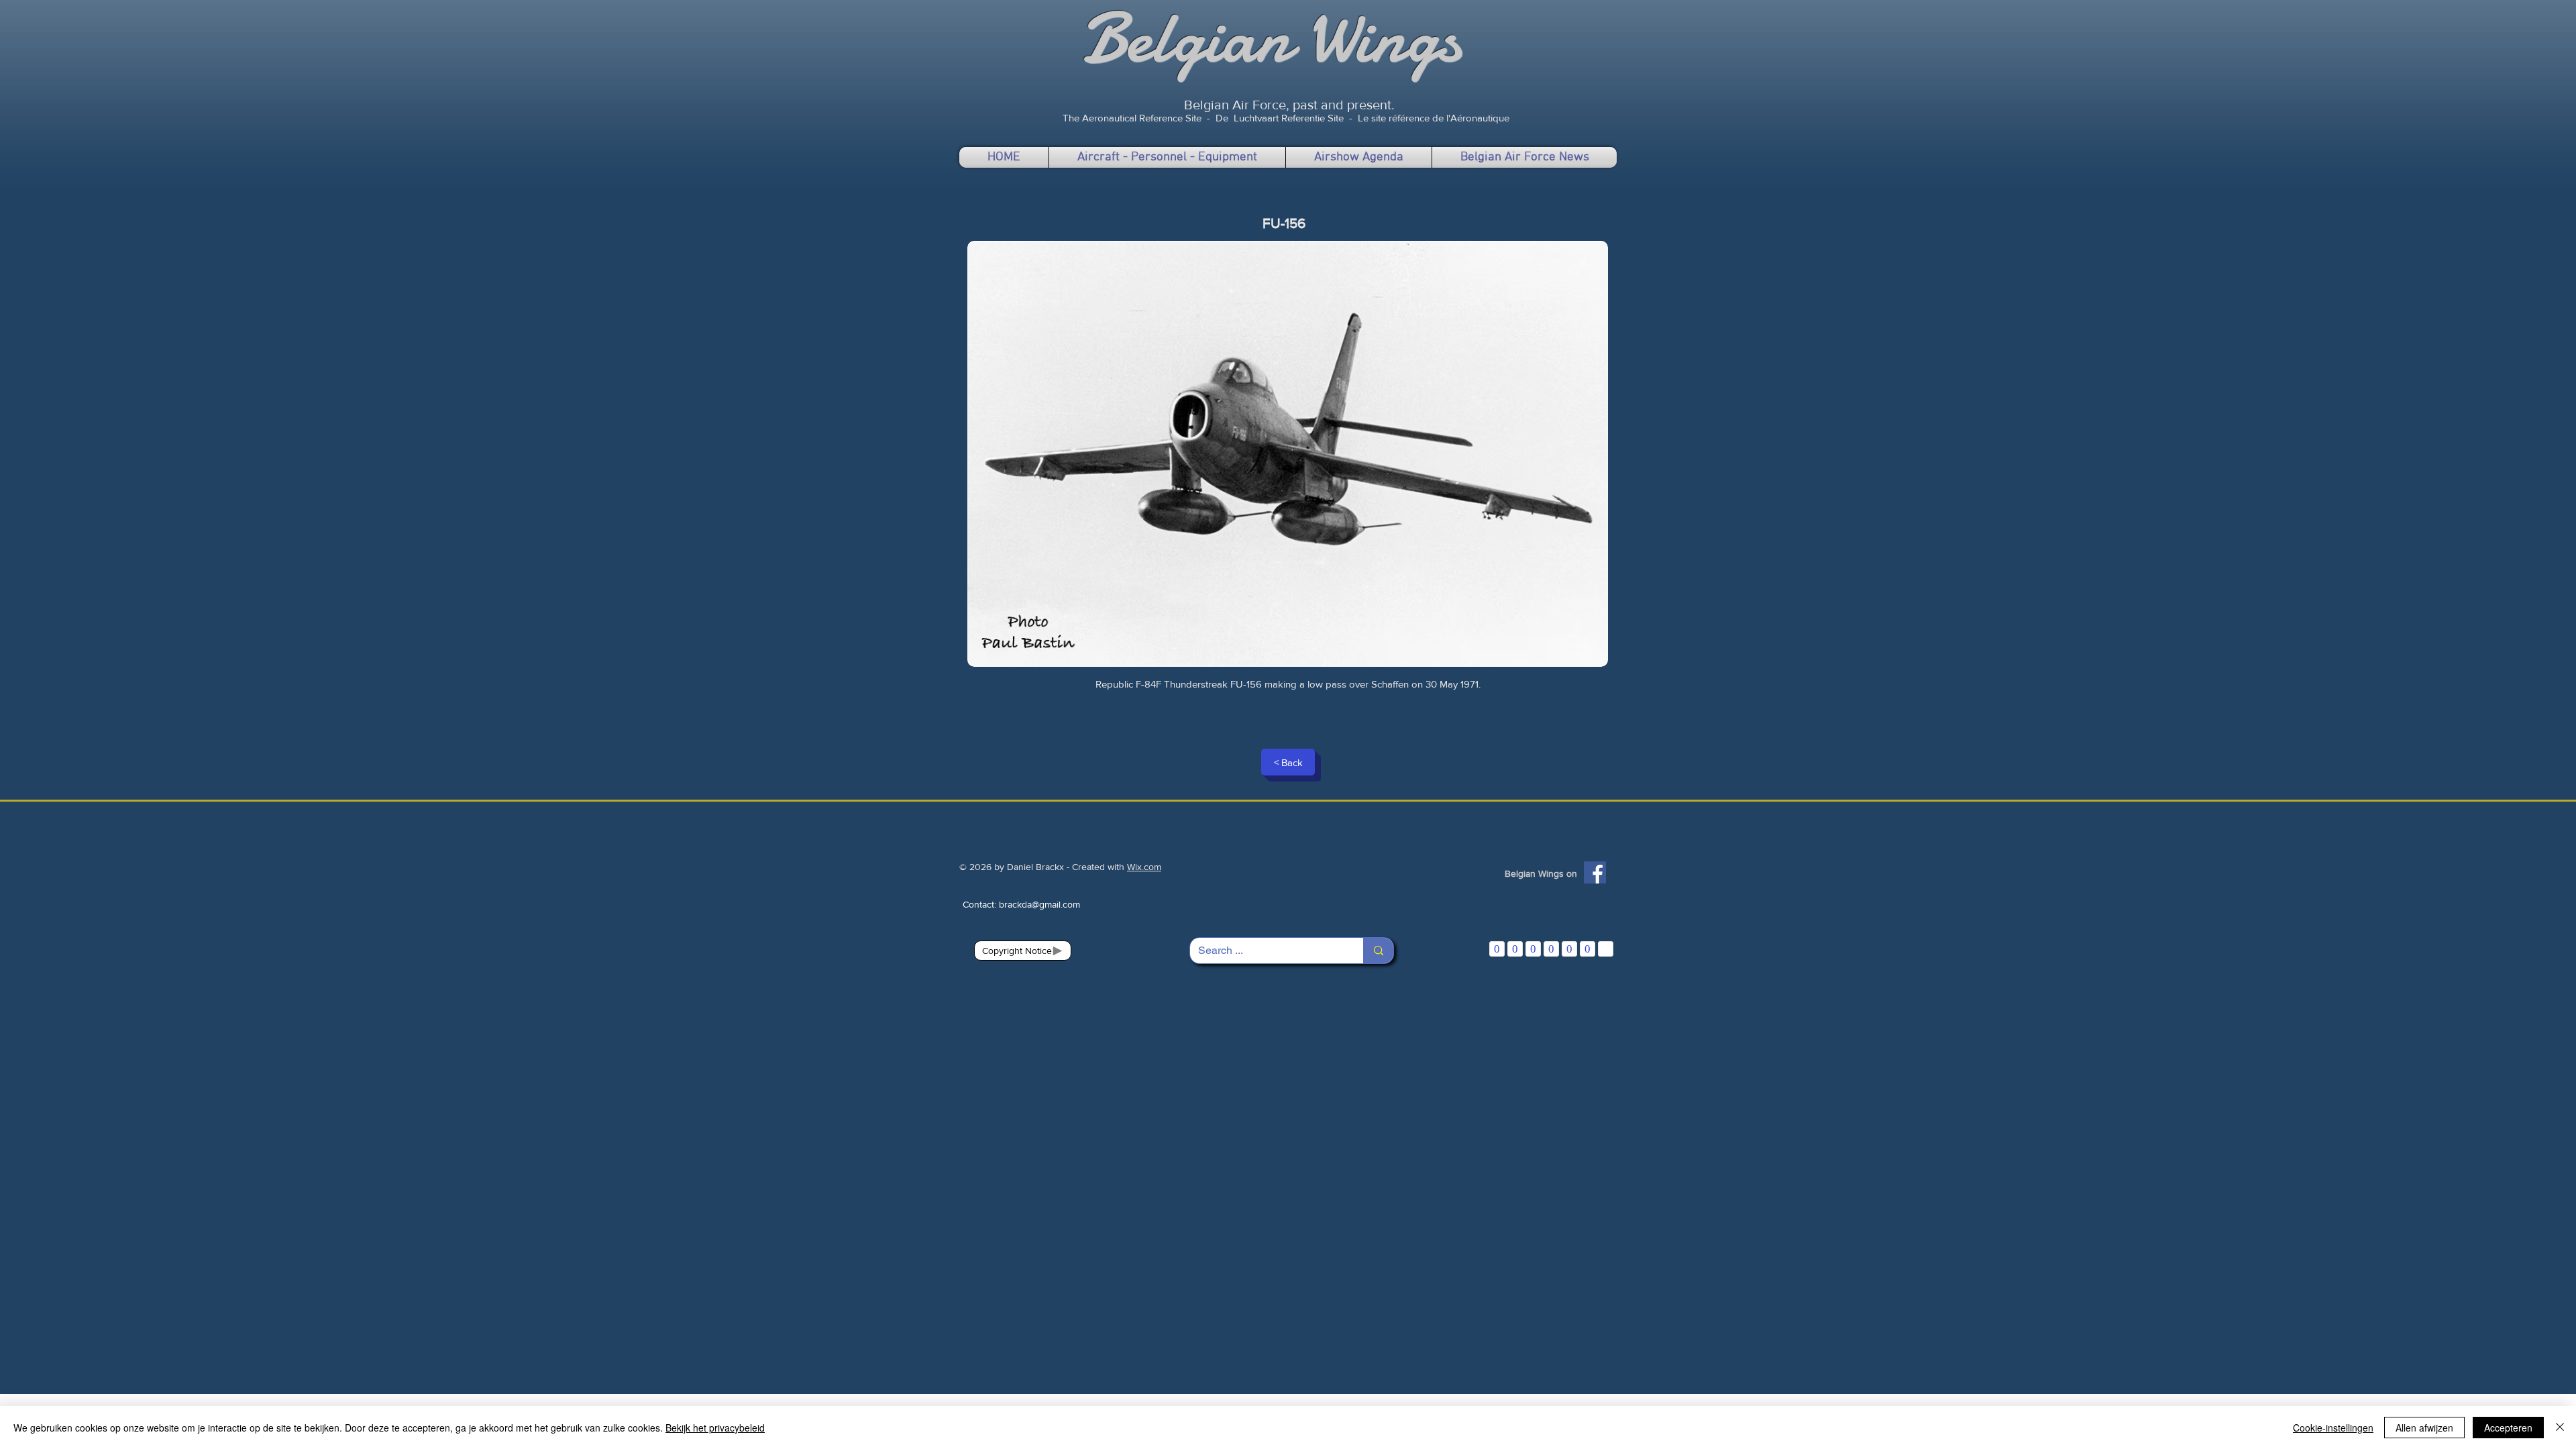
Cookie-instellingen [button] (2333, 1428)
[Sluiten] (2560, 1428)
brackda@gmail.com (1039, 904)
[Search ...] (1378, 951)
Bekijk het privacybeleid (715, 1428)
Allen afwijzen (2424, 1428)
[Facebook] (1595, 872)
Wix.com (1144, 867)
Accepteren (2508, 1428)
